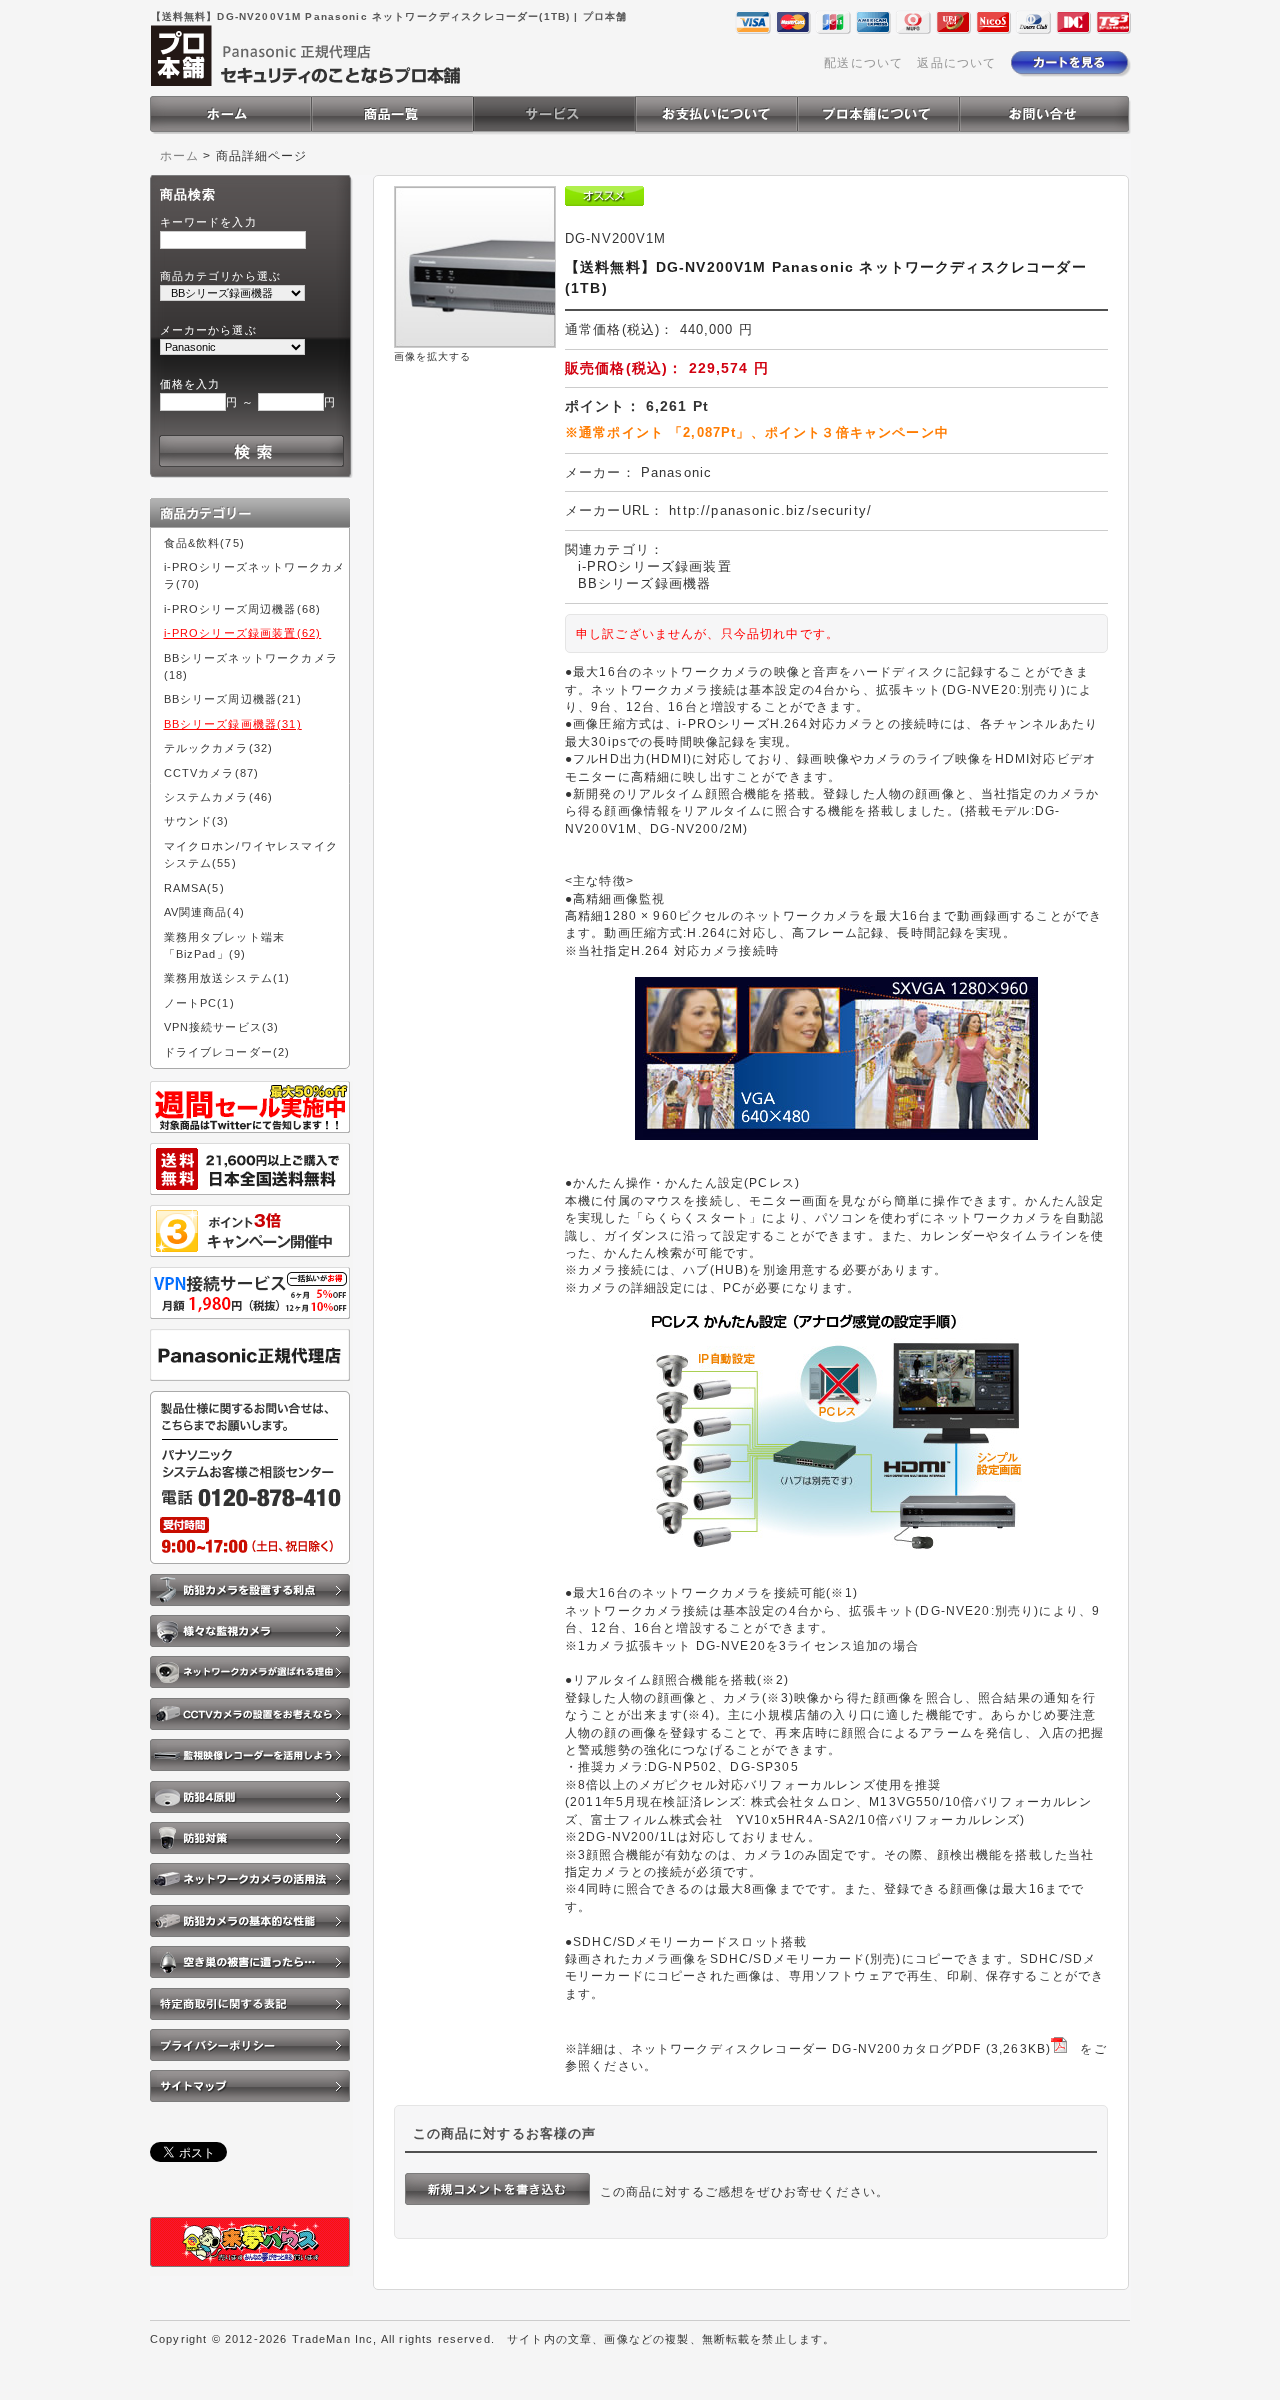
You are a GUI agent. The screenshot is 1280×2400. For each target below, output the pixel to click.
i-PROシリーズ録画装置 (655, 566)
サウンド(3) (197, 821)
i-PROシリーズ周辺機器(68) (243, 609)
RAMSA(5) (194, 888)
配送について (863, 62)
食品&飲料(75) (204, 543)
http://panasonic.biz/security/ (770, 510)
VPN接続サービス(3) (222, 1027)
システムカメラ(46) (219, 797)
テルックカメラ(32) (219, 748)
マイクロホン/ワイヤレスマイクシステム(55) (251, 854)
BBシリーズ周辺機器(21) (233, 699)
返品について (956, 62)
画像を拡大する (433, 356)
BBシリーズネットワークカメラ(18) (251, 666)
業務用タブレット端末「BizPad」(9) (225, 945)
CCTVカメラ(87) (212, 773)
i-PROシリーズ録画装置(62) (243, 633)
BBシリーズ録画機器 (645, 583)
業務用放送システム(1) (227, 978)
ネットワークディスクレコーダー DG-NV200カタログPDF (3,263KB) (841, 2048)
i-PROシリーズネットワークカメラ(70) (255, 575)
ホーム (179, 155)
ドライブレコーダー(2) (227, 1052)
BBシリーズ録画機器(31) (233, 724)
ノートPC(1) (199, 1003)
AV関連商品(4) (204, 912)
